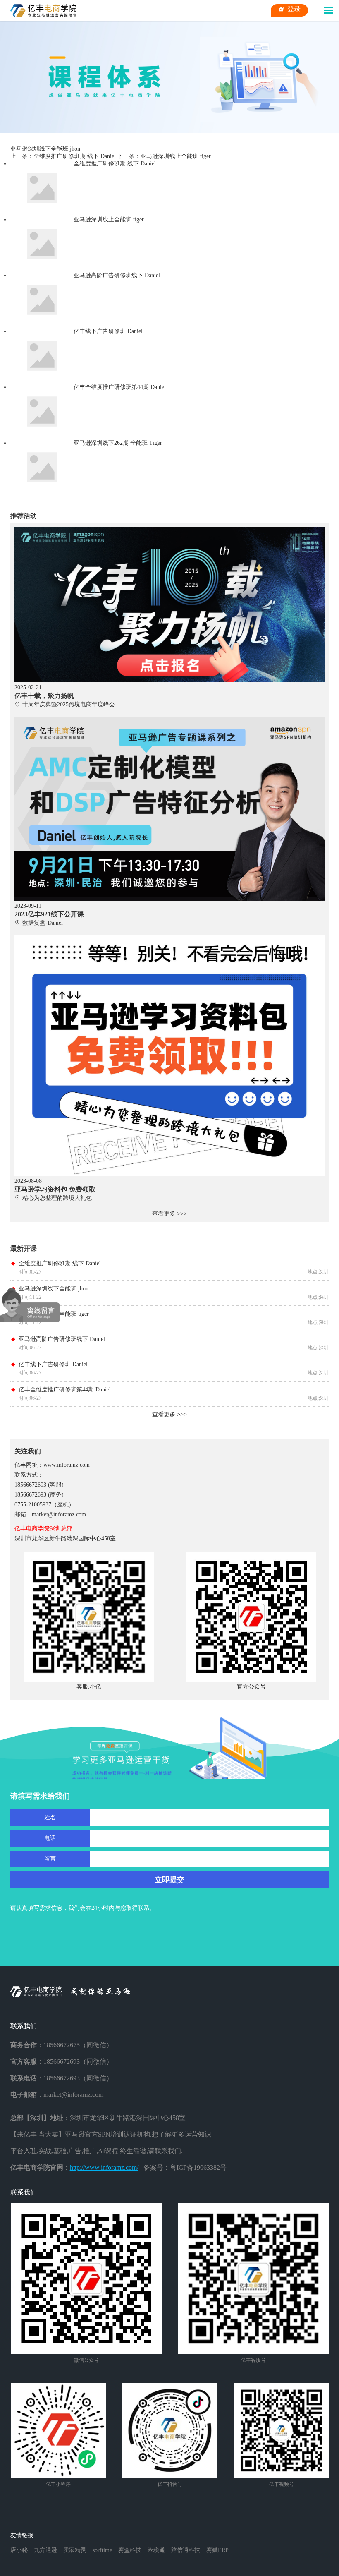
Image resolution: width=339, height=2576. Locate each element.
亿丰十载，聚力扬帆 (44, 696)
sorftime (102, 2550)
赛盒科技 (130, 2550)
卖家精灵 (75, 2550)
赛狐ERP (217, 2550)
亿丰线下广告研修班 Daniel (53, 1364)
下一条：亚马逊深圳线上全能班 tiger (164, 156)
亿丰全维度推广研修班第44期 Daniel (65, 1390)
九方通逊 (45, 2550)
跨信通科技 (186, 2550)
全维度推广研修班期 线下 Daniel (60, 1263)
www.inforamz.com (67, 1465)
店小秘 (19, 2550)
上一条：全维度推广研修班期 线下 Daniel (63, 156)
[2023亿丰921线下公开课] (170, 720)
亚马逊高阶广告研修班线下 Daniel (62, 1339)
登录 (294, 9)
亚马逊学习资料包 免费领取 (55, 1189)
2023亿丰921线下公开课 (49, 914)
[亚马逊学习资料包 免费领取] (170, 938)
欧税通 (156, 2550)
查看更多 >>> (169, 1214)
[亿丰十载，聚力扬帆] (170, 530)
